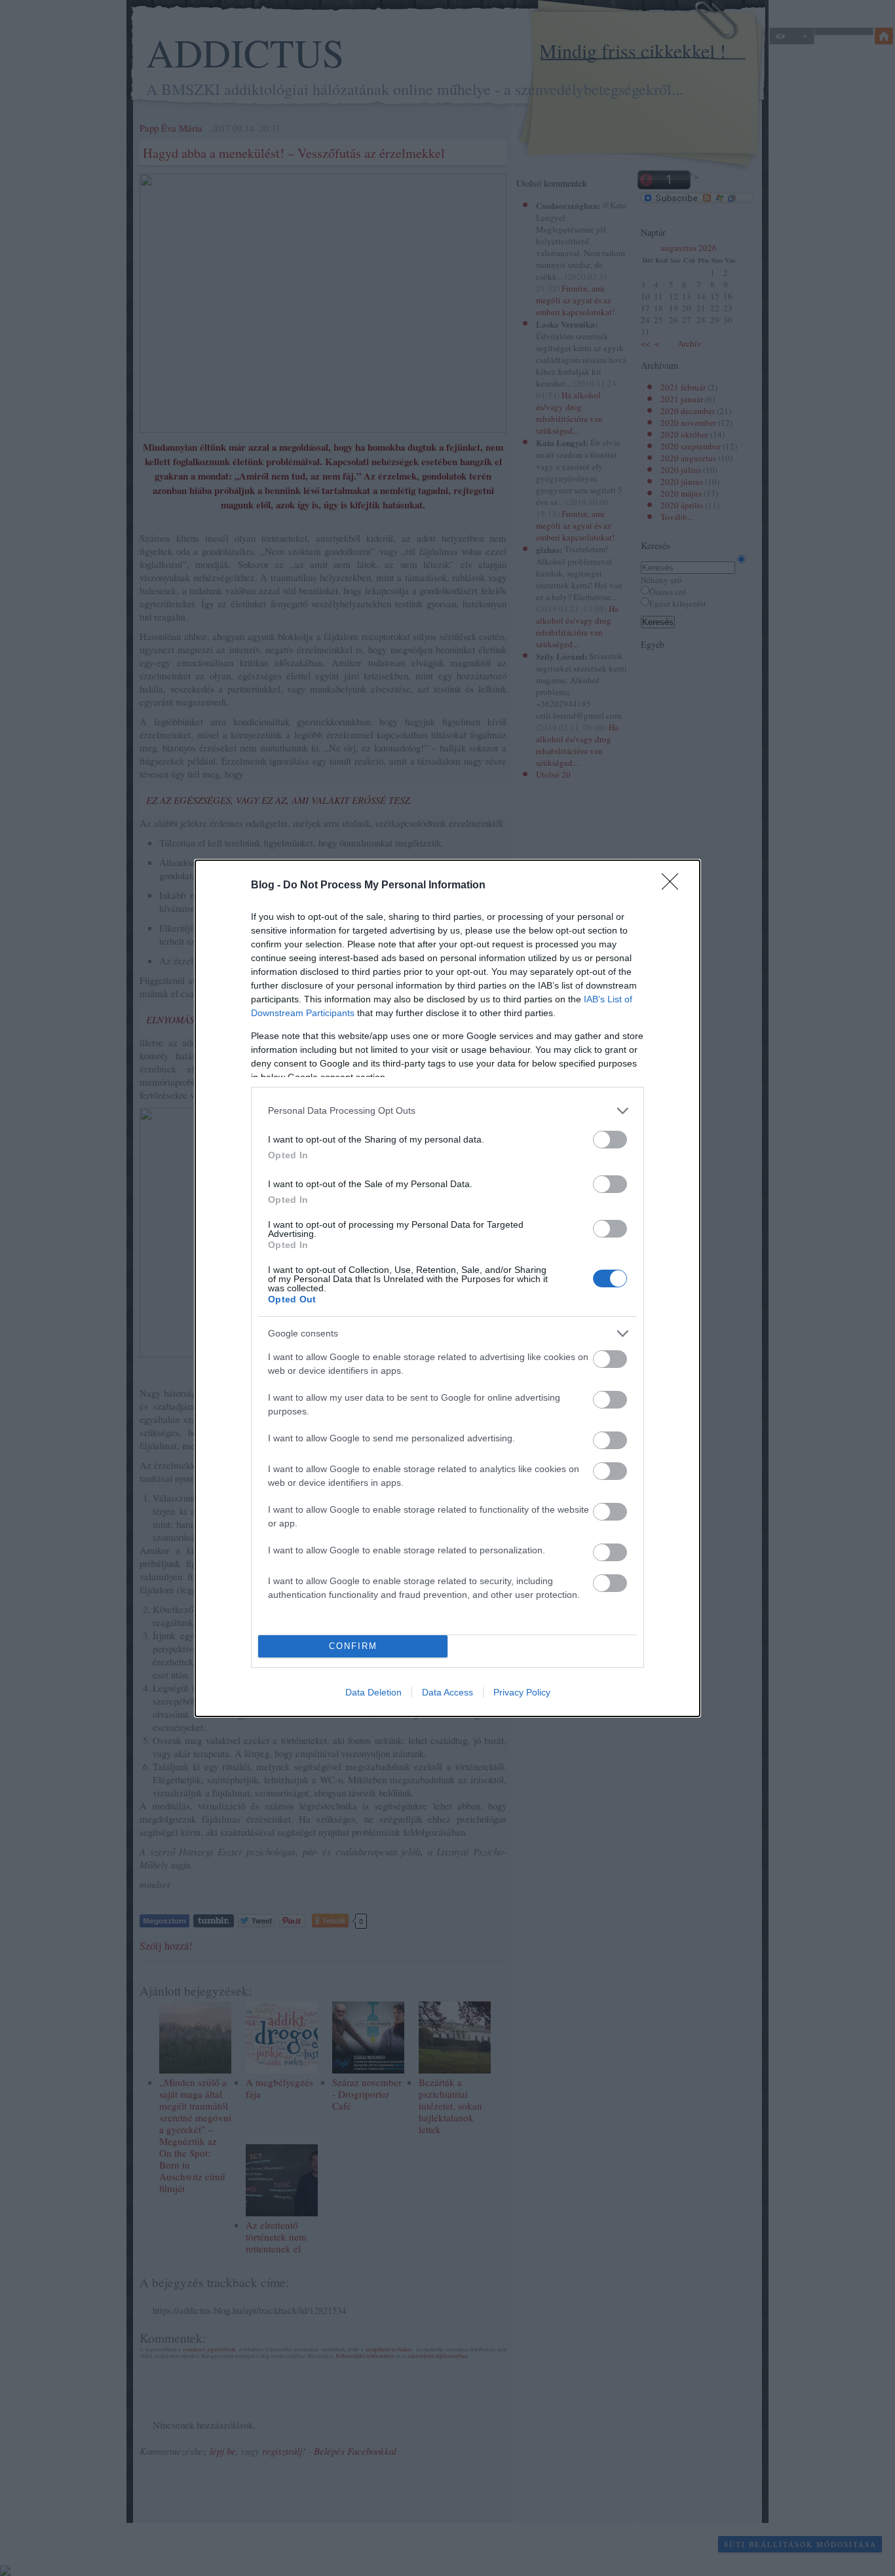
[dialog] (447, 1288)
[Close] (674, 886)
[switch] (610, 1140)
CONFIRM (353, 1646)
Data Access (447, 1692)
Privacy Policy (522, 1692)
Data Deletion (373, 1692)
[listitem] (447, 1111)
